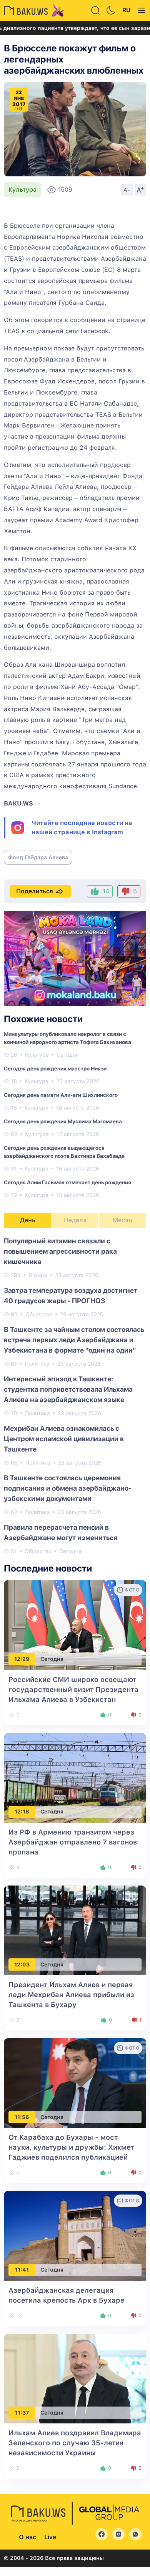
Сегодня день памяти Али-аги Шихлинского (61, 1095)
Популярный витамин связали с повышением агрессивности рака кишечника (60, 1251)
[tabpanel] (75, 1396)
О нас (27, 2537)
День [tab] (28, 1220)
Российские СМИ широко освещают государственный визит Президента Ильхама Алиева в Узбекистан (73, 1689)
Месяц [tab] (122, 1220)
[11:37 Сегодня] (75, 2378)
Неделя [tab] (75, 1220)
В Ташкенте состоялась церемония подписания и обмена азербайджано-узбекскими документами (68, 1488)
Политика (37, 1364)
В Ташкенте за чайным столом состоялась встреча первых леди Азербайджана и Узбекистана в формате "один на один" (74, 1340)
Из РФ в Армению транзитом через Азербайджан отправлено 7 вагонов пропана (73, 1842)
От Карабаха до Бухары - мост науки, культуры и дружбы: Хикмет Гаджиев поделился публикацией (71, 2147)
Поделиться (35, 891)
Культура (22, 190)
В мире (38, 1275)
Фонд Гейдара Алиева (38, 857)
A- (127, 190)
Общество (39, 1314)
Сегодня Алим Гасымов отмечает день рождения (67, 1182)
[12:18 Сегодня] (75, 1777)
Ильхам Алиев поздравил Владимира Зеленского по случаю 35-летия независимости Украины (75, 2443)
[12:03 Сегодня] (75, 1930)
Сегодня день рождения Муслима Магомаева (63, 1121)
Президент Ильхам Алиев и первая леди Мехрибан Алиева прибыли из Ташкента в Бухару (71, 1995)
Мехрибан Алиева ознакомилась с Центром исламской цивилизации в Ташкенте (64, 1439)
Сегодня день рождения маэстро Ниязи (55, 1069)
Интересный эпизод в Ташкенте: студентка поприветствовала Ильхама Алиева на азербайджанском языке (68, 1389)
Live (50, 2537)
